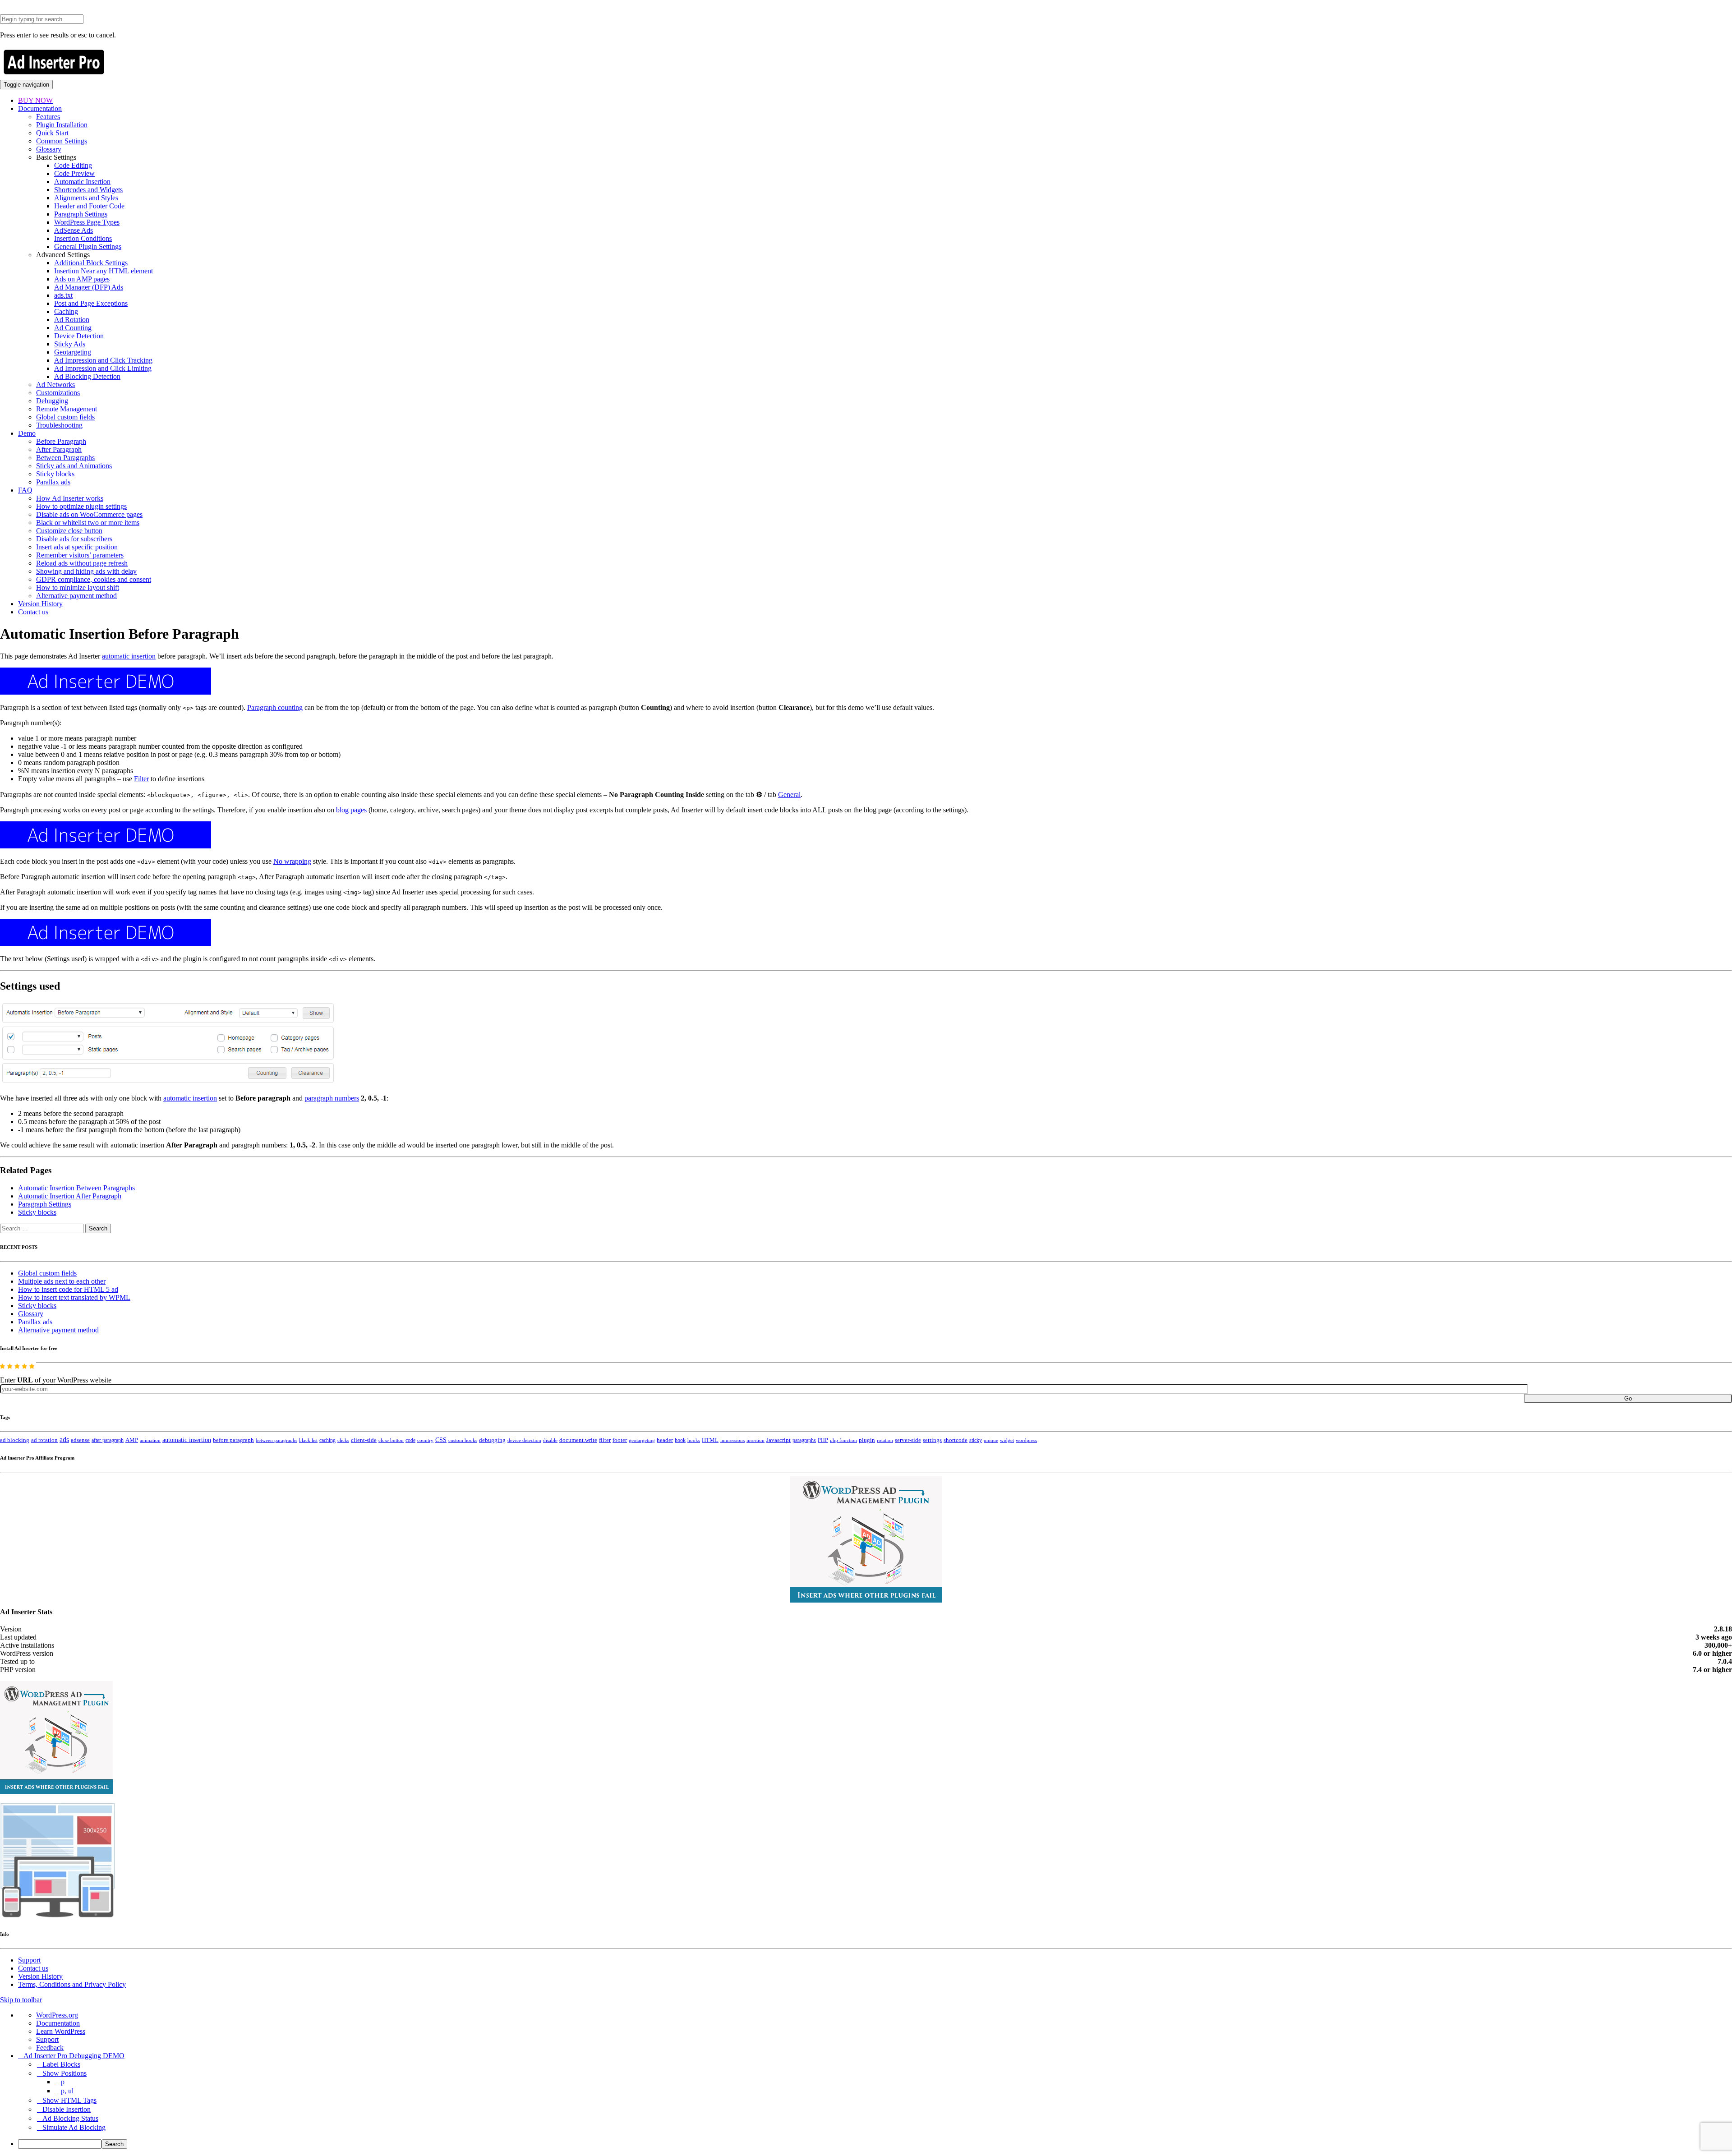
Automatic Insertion (82, 182)
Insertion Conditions (83, 238)
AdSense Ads (74, 230)
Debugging (52, 401)
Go (1628, 1398)
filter (605, 1440)
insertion (755, 1440)
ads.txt (63, 295)
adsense (80, 1440)
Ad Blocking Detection (87, 376)
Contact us (33, 612)
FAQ (25, 490)
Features (48, 117)
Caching (66, 311)
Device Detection (79, 336)
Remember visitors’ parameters (80, 555)
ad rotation (44, 1440)
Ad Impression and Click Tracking (103, 360)
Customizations (58, 393)
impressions (732, 1440)
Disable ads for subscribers (74, 539)
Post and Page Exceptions (91, 303)
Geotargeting (73, 352)
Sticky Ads (70, 344)
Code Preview (74, 173)
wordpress (1026, 1440)
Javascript (778, 1440)
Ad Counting (73, 328)
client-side (364, 1440)
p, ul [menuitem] (67, 2091)
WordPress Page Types (87, 222)
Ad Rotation (72, 320)
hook (680, 1440)
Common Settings (62, 141)
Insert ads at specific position (77, 547)
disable (550, 1440)
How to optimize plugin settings (81, 506)
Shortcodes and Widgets (88, 190)
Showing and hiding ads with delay (86, 571)
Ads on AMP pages (82, 279)
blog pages (351, 810)
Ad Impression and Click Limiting (103, 368)
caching (327, 1440)
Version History (40, 604)
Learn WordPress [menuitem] (61, 2031)
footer (620, 1440)
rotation (885, 1440)
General (789, 795)
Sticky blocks (55, 474)
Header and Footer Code (89, 206)
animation (150, 1440)
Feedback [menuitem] (50, 2048)
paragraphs (804, 1440)
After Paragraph (59, 449)
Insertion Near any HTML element (104, 271)
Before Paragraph (61, 441)
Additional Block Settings (91, 263)
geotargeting (642, 1440)
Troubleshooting (59, 425)
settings (932, 1440)
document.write (578, 1440)
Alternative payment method (76, 596)
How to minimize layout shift (78, 587)
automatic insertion (129, 656)
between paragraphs (276, 1440)
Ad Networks (55, 385)
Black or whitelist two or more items (88, 523)
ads (64, 1440)
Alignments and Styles (86, 198)
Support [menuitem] (47, 2039)
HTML (710, 1440)
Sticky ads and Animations (74, 466)
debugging (492, 1440)
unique (991, 1440)
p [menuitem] (63, 2082)
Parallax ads (53, 482)
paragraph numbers (332, 1098)
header (665, 1440)
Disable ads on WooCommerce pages (89, 514)
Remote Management (67, 409)
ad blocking (15, 1440)
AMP (132, 1440)
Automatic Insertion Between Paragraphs (76, 1188)
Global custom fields (65, 417)
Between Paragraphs (65, 458)
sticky (976, 1440)
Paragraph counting (275, 707)
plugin (867, 1440)
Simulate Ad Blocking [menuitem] (74, 2127)
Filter (141, 779)
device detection (524, 1440)
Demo (27, 433)
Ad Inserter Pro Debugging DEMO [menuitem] (74, 2056)
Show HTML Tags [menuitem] (69, 2100)
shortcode (956, 1440)
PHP (823, 1440)
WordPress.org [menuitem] (57, 2015)
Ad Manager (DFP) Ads (89, 287)
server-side (908, 1440)
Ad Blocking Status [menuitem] (70, 2118)
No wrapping (292, 861)
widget (1007, 1440)
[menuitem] (875, 2144)
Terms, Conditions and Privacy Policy (72, 1984)
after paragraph (108, 1440)
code (410, 1440)
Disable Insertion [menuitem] (67, 2109)
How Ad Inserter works (70, 498)
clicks (343, 1440)
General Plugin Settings (88, 246)
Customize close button (69, 531)
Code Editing (73, 165)
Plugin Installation (62, 125)
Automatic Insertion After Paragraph (70, 1196)
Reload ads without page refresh (82, 563)
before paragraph (233, 1440)
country (425, 1440)
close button (391, 1440)
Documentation (40, 108)
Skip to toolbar (21, 2000)
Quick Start (52, 133)
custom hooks (463, 1440)
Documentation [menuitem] (58, 2023)
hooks (694, 1440)
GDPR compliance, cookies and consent (94, 579)
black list (308, 1440)
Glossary (49, 149)
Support (29, 1960)
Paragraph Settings (81, 214)
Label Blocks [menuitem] (61, 2064)
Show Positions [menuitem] (64, 2073)
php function (843, 1440)
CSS (441, 1440)
